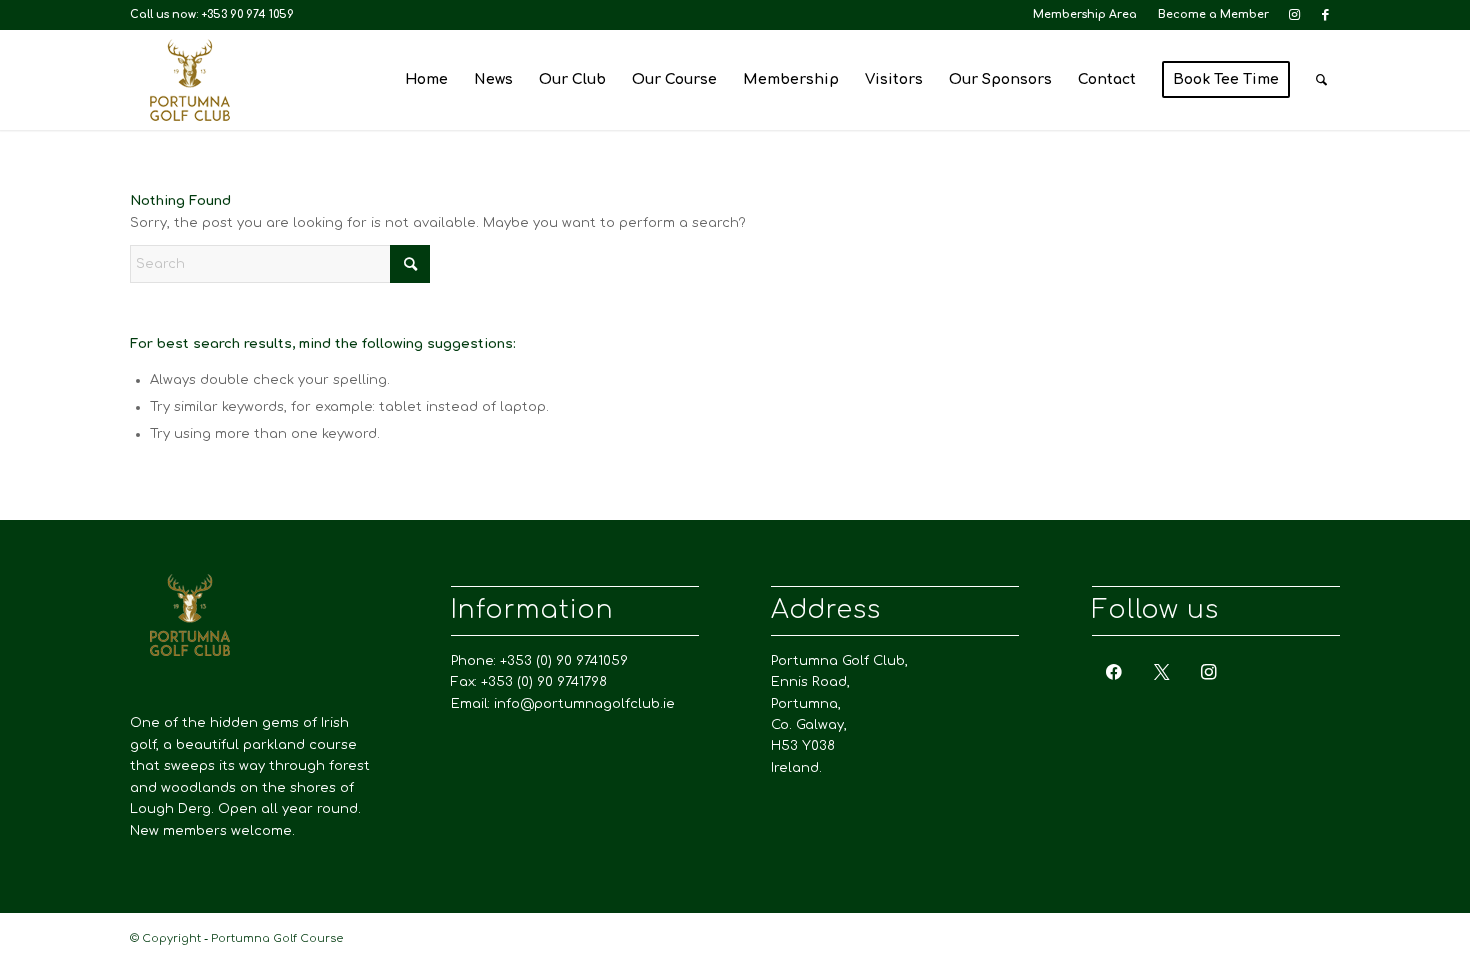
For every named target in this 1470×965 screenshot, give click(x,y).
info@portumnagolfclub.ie (584, 704)
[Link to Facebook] (1325, 15)
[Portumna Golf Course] (190, 80)
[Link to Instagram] (1294, 15)
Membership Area (1085, 14)
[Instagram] (1209, 672)
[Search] (1321, 80)
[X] (1162, 672)
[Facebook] (1114, 672)
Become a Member (1213, 14)
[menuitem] (1085, 15)
